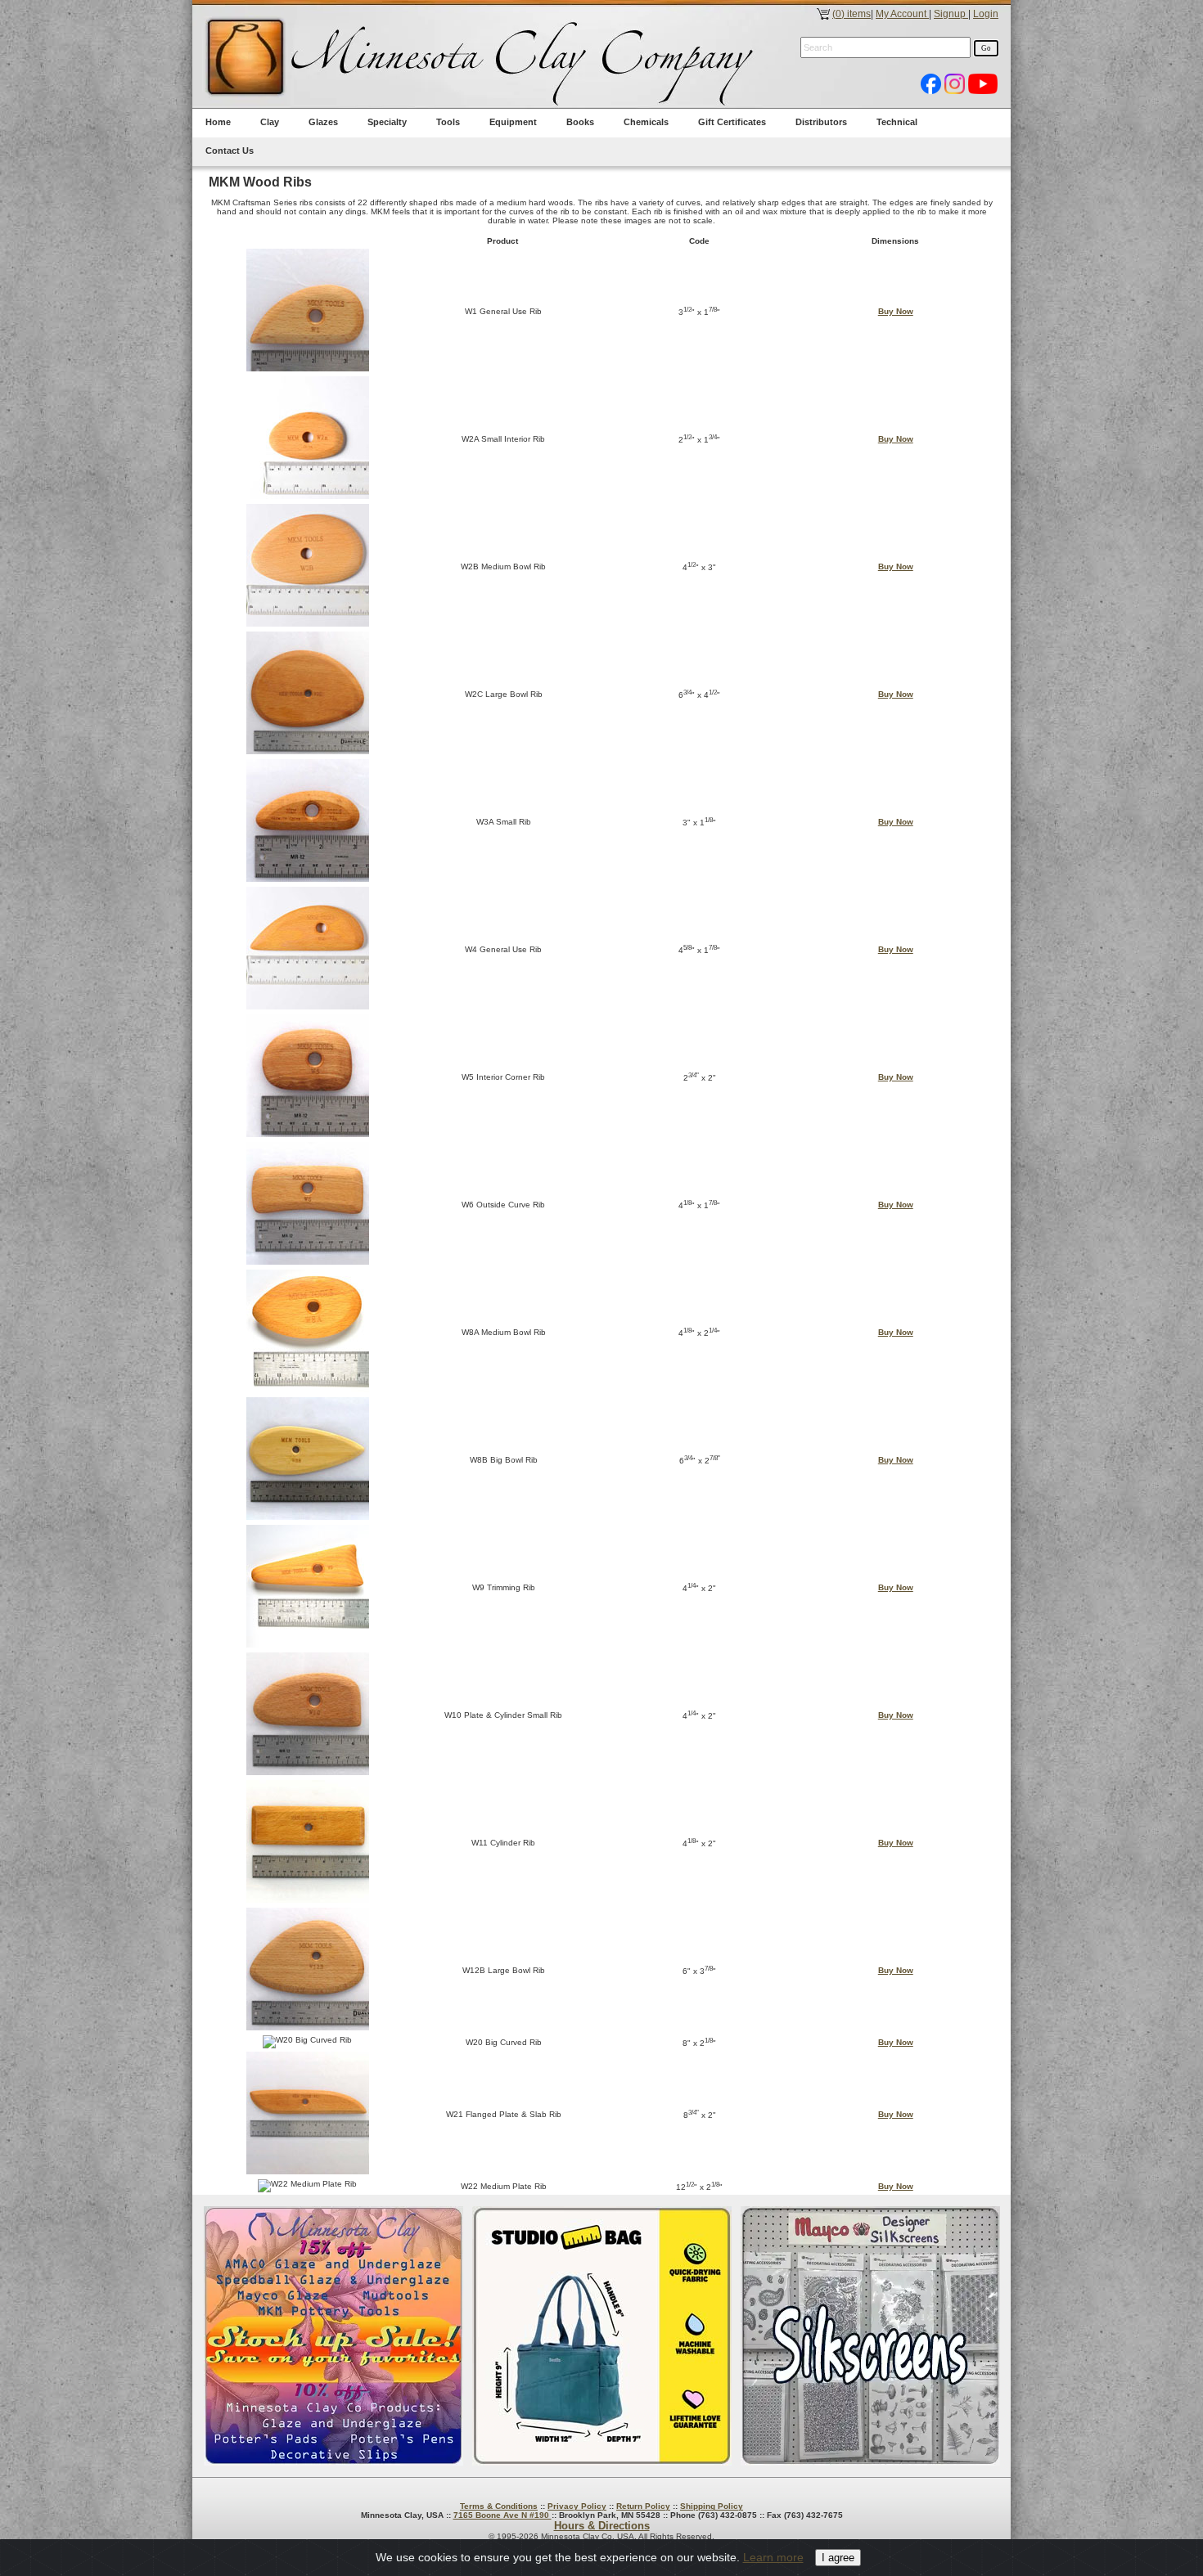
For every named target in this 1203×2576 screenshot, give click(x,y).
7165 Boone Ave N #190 (502, 2515)
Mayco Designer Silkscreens (870, 2336)
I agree (838, 2558)
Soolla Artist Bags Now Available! (602, 2336)
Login (986, 14)
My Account (902, 14)
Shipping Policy (712, 2506)
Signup (951, 14)
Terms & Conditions (499, 2506)
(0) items (852, 14)
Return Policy (643, 2506)
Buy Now (896, 311)
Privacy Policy (577, 2506)
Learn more (773, 2557)
